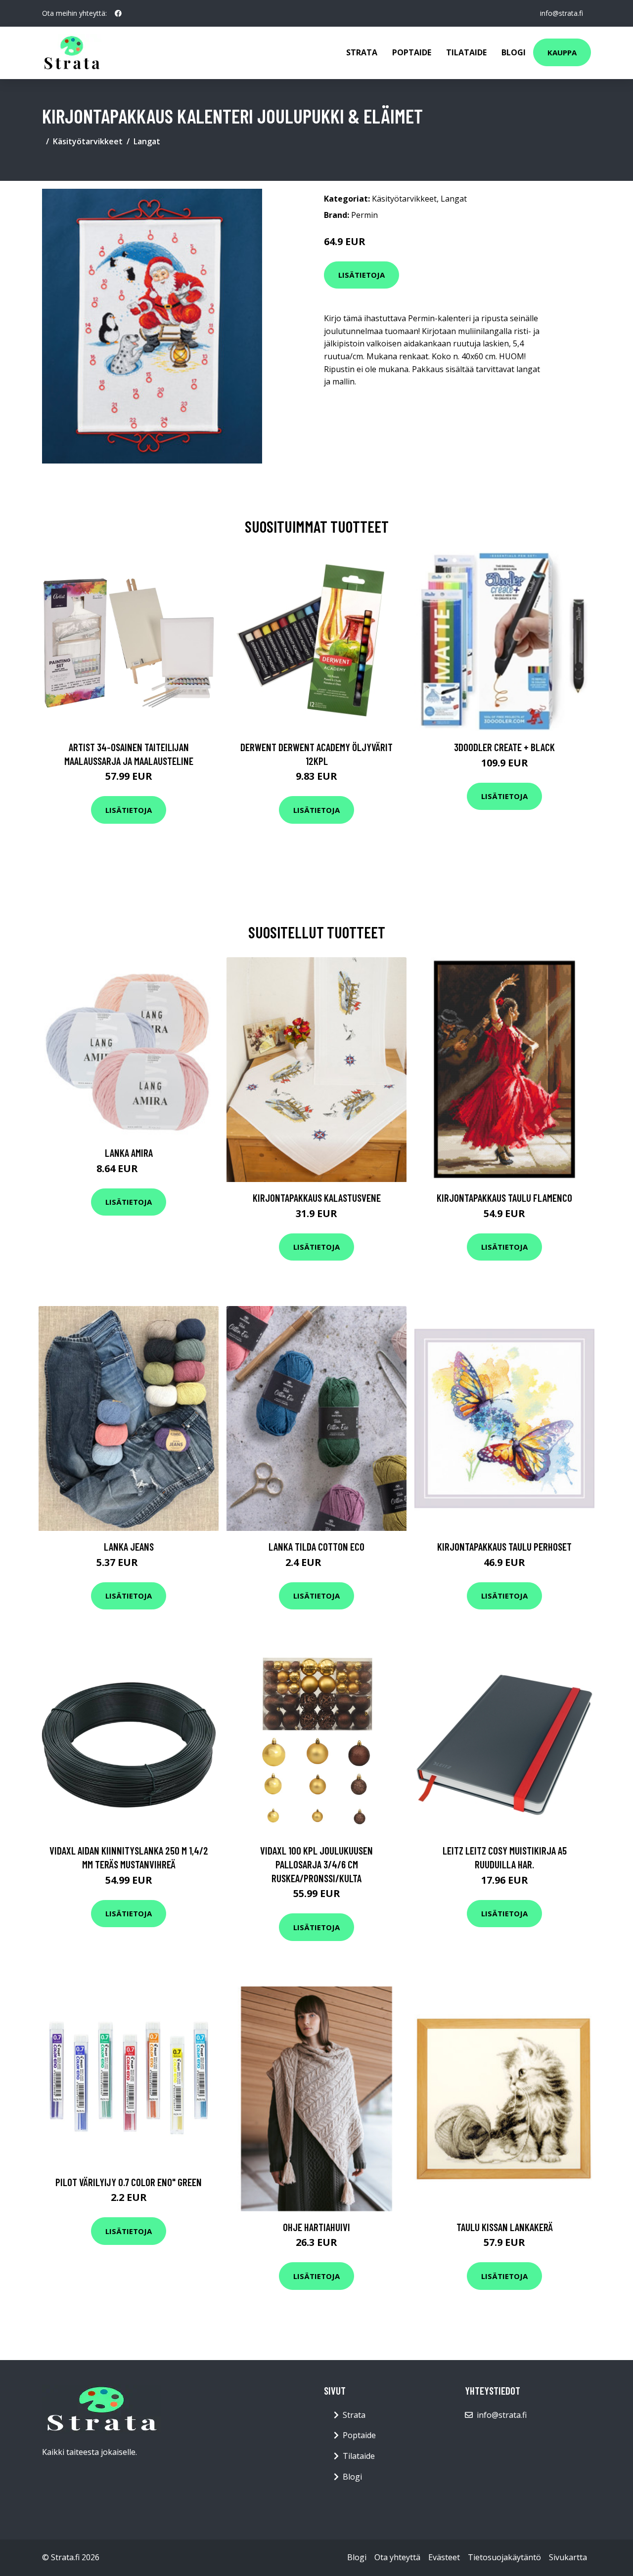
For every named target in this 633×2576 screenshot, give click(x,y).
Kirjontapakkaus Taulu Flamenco (504, 1198)
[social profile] (118, 13)
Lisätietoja (362, 275)
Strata (362, 52)
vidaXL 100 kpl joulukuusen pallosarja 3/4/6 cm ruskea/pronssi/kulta (316, 1864)
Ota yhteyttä (397, 2557)
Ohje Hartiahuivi (316, 2227)
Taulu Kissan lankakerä (505, 2227)
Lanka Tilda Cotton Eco (316, 1546)
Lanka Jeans (129, 1546)
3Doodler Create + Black (504, 747)
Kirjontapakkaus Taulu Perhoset (504, 1546)
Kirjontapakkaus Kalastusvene (317, 1198)
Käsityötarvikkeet (88, 141)
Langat (147, 141)
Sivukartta (568, 2557)
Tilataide (466, 52)
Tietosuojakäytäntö (504, 2557)
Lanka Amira (129, 1153)
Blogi (514, 52)
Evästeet (444, 2557)
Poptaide (412, 52)
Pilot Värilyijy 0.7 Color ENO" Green (129, 2182)
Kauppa (562, 52)
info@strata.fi (562, 13)
